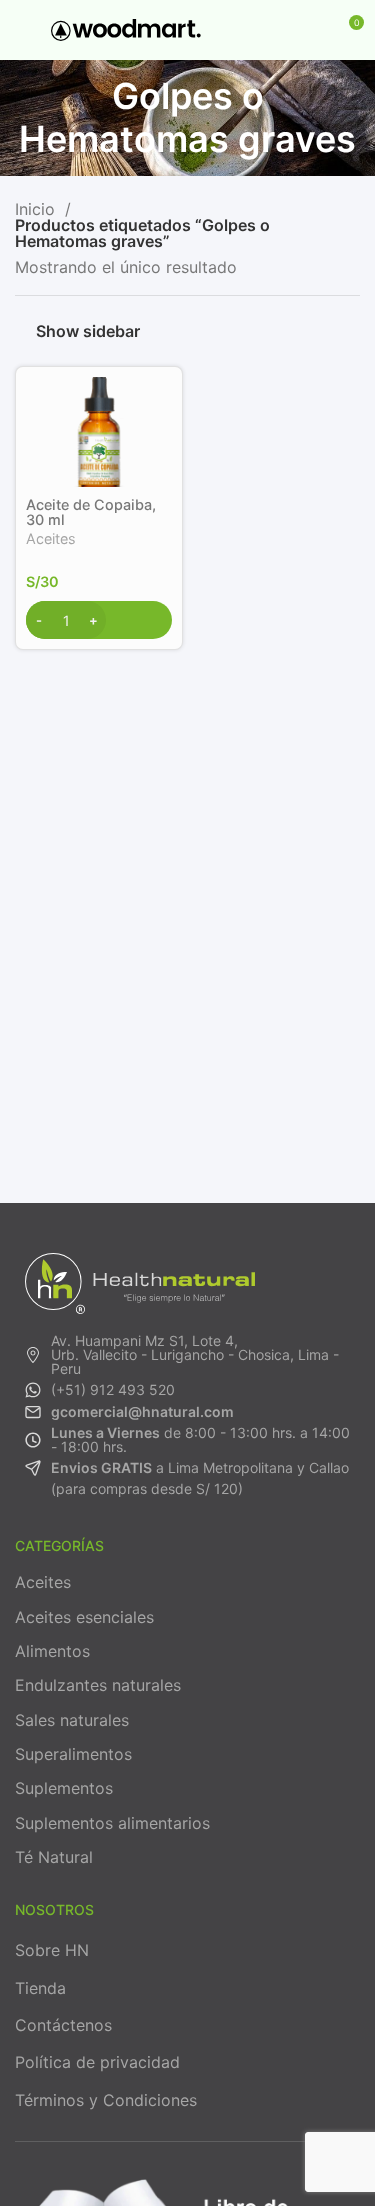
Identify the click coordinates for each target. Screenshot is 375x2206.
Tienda (40, 1988)
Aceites (51, 539)
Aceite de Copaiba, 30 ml (91, 512)
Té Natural (54, 1857)
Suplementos (64, 1788)
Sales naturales (72, 1720)
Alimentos (52, 1651)
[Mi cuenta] (311, 30)
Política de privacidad (97, 2062)
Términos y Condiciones (106, 2100)
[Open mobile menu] (23, 30)
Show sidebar (88, 331)
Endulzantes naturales (98, 1685)
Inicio (37, 209)
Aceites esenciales (84, 1617)
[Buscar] (277, 30)
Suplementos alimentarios (112, 1823)
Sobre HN (52, 1950)
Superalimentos (73, 1754)
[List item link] (187, 1355)
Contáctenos (63, 2025)
